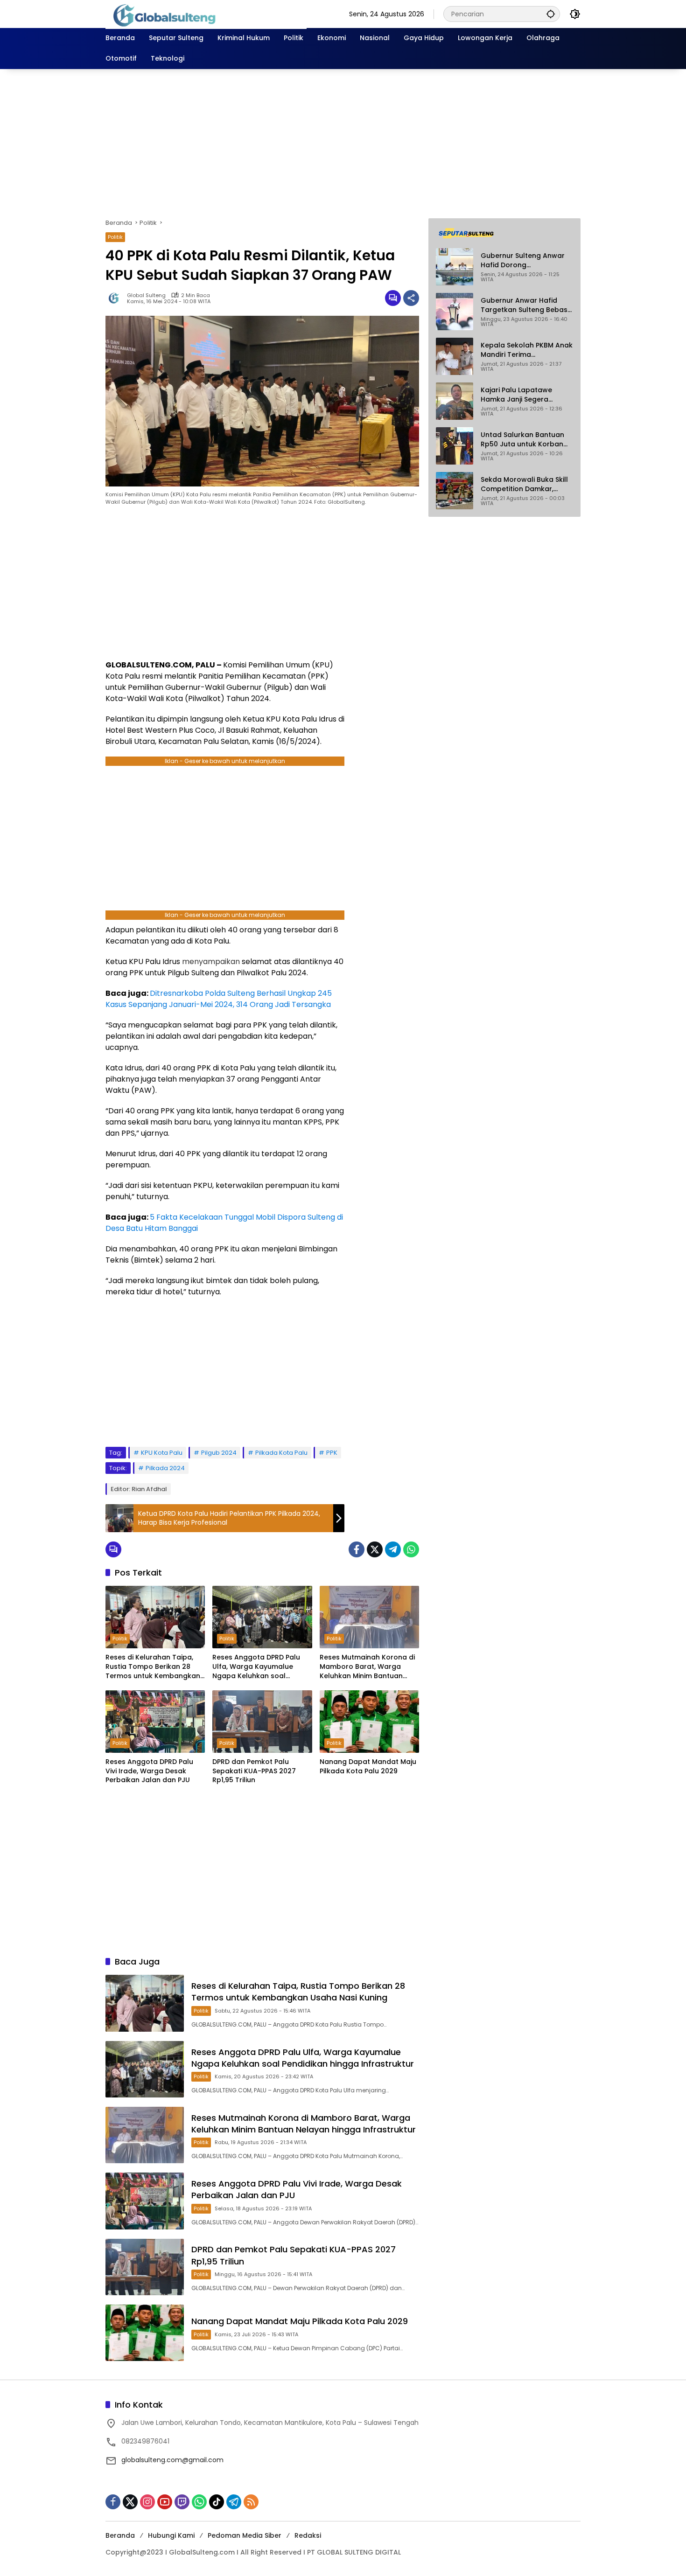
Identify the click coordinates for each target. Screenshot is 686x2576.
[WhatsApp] (411, 1549)
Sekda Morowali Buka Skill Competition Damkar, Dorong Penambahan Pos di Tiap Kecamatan (524, 484)
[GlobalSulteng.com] (206, 14)
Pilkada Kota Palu (281, 1453)
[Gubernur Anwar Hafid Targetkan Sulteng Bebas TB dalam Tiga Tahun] (455, 312)
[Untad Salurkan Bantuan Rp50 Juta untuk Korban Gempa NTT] (455, 446)
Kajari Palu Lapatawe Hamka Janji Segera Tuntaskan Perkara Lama (523, 395)
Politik (115, 237)
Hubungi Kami (171, 2535)
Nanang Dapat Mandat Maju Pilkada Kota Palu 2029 (368, 1767)
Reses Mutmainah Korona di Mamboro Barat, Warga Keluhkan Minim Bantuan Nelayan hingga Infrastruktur (369, 1667)
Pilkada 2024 (165, 1468)
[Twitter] (375, 1549)
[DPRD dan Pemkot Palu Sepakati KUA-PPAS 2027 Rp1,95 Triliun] (262, 1722)
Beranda (120, 2535)
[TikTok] (217, 2502)
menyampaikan (211, 962)
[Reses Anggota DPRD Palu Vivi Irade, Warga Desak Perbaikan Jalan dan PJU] (155, 1722)
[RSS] (251, 2502)
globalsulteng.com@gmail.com (172, 2460)
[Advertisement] (343, 144)
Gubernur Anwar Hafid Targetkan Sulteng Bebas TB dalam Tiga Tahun (524, 305)
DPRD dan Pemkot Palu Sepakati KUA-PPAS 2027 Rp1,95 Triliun (254, 1771)
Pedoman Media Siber (245, 2535)
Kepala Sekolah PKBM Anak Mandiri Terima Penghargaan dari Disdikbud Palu (527, 350)
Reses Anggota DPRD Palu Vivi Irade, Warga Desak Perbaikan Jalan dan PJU (149, 1771)
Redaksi (308, 2535)
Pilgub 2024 (219, 1453)
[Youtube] (165, 2502)
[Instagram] (147, 2502)
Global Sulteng (146, 295)
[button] (551, 14)
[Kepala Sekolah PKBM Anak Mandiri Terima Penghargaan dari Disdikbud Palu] (455, 356)
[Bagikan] (411, 298)
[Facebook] (357, 1549)
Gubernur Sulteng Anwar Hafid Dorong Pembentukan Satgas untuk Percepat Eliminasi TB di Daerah (523, 260)
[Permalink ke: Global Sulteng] (116, 298)
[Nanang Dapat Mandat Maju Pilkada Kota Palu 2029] (369, 1722)
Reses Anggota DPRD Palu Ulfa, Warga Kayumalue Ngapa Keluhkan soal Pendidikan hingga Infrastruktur (256, 1667)
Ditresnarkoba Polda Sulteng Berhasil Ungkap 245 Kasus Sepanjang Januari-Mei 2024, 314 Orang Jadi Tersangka (219, 999)
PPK (332, 1453)
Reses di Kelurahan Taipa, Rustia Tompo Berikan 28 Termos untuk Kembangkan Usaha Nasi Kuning (153, 1667)
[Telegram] (393, 1549)
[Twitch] (182, 2502)
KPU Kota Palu (162, 1453)
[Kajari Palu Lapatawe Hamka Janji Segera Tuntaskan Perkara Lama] (455, 401)
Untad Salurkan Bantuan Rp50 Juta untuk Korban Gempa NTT (522, 440)
